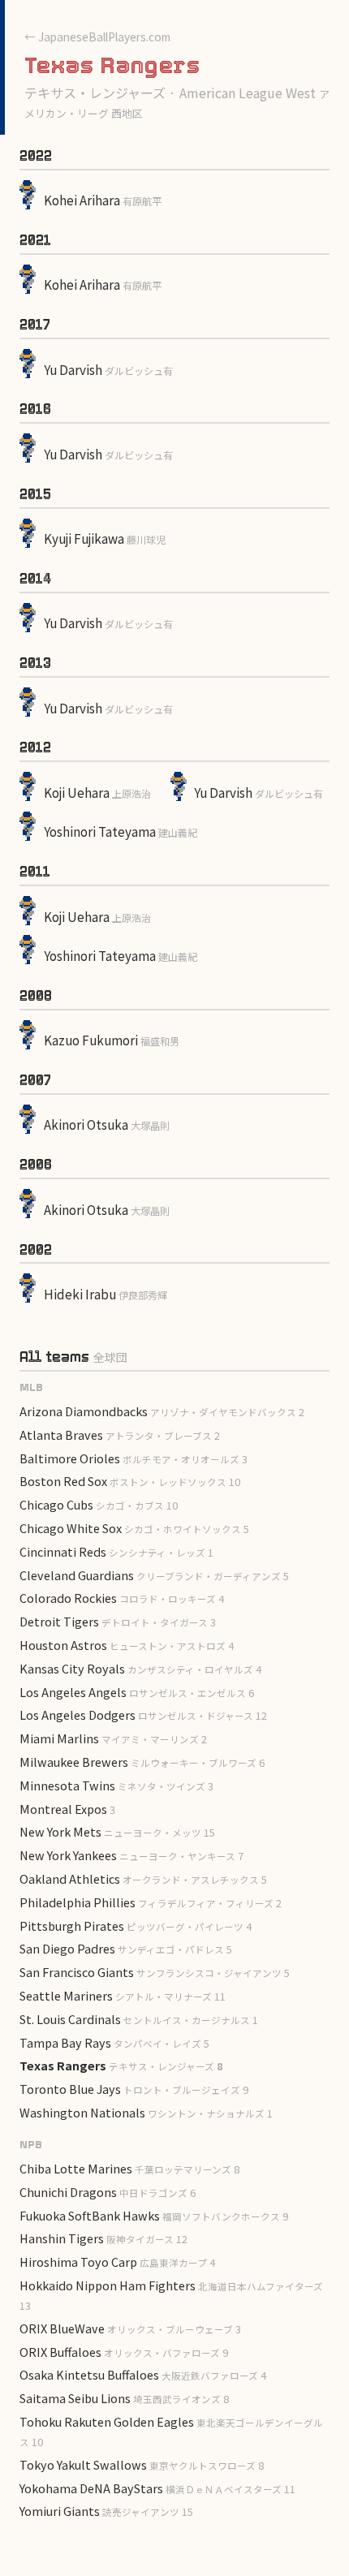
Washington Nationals (146, 2112)
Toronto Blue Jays (134, 2089)
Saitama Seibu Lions (124, 2398)
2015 (35, 494)
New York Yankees (131, 1855)
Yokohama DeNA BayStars (157, 2488)
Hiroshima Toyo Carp (117, 2262)
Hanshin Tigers (103, 2238)
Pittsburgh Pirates (136, 1926)
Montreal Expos (67, 1809)
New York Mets (117, 1831)
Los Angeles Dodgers (143, 1714)
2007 (35, 1080)
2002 (36, 1250)
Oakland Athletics (143, 1878)
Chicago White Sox (134, 1528)
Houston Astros (127, 1645)
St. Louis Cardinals (139, 2019)
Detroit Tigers (118, 1621)
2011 (35, 872)
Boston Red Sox (130, 1481)
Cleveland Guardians (154, 1575)
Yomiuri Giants (106, 2511)
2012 (35, 747)
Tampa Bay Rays (114, 2042)
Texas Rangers (121, 2065)
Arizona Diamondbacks (162, 1411)
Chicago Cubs (99, 1504)
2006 (36, 1165)
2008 (36, 996)
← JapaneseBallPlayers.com (97, 37)
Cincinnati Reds (116, 1551)
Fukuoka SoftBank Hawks (154, 2215)
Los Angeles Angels (137, 1692)
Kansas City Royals (140, 1668)
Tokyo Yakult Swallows (142, 2464)
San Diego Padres (126, 1948)
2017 (35, 325)
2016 (35, 409)
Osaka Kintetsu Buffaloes (143, 2374)
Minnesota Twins (116, 1785)
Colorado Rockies (122, 1598)
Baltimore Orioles (134, 1458)
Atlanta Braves (120, 1434)
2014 (35, 579)
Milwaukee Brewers (142, 1762)
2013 (35, 663)
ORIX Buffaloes (124, 2352)
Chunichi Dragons (108, 2192)
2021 (35, 240)
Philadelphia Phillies (151, 1902)
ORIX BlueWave (130, 2328)
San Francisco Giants (155, 1972)
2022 (36, 156)
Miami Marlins (113, 1738)
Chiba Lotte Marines (129, 2168)
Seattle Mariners (123, 1995)
